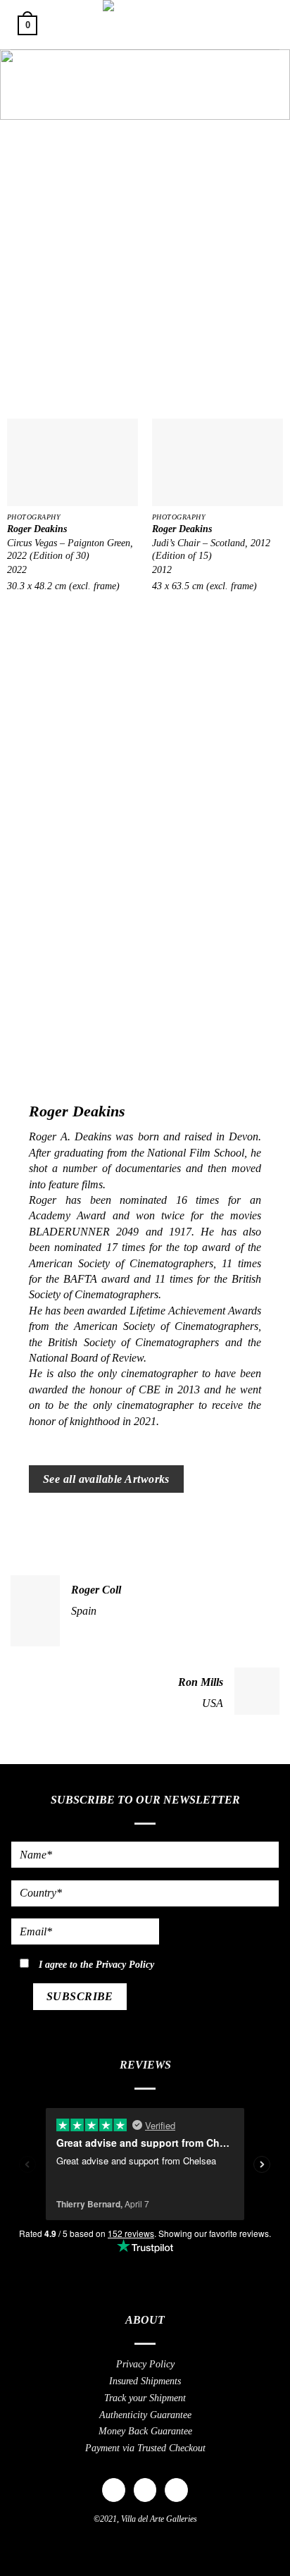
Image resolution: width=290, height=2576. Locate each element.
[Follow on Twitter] (176, 2490)
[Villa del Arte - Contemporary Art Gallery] (145, 25)
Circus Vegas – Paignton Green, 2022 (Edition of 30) (70, 549)
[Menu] (264, 24)
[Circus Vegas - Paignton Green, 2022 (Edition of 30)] (72, 462)
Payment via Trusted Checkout (145, 2448)
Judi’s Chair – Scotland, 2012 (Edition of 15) (211, 549)
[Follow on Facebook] (114, 2490)
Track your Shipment (145, 2398)
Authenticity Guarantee (145, 2415)
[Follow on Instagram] (145, 2490)
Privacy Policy (125, 1964)
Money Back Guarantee (145, 2431)
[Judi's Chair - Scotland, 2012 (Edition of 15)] (217, 462)
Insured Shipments (145, 2381)
